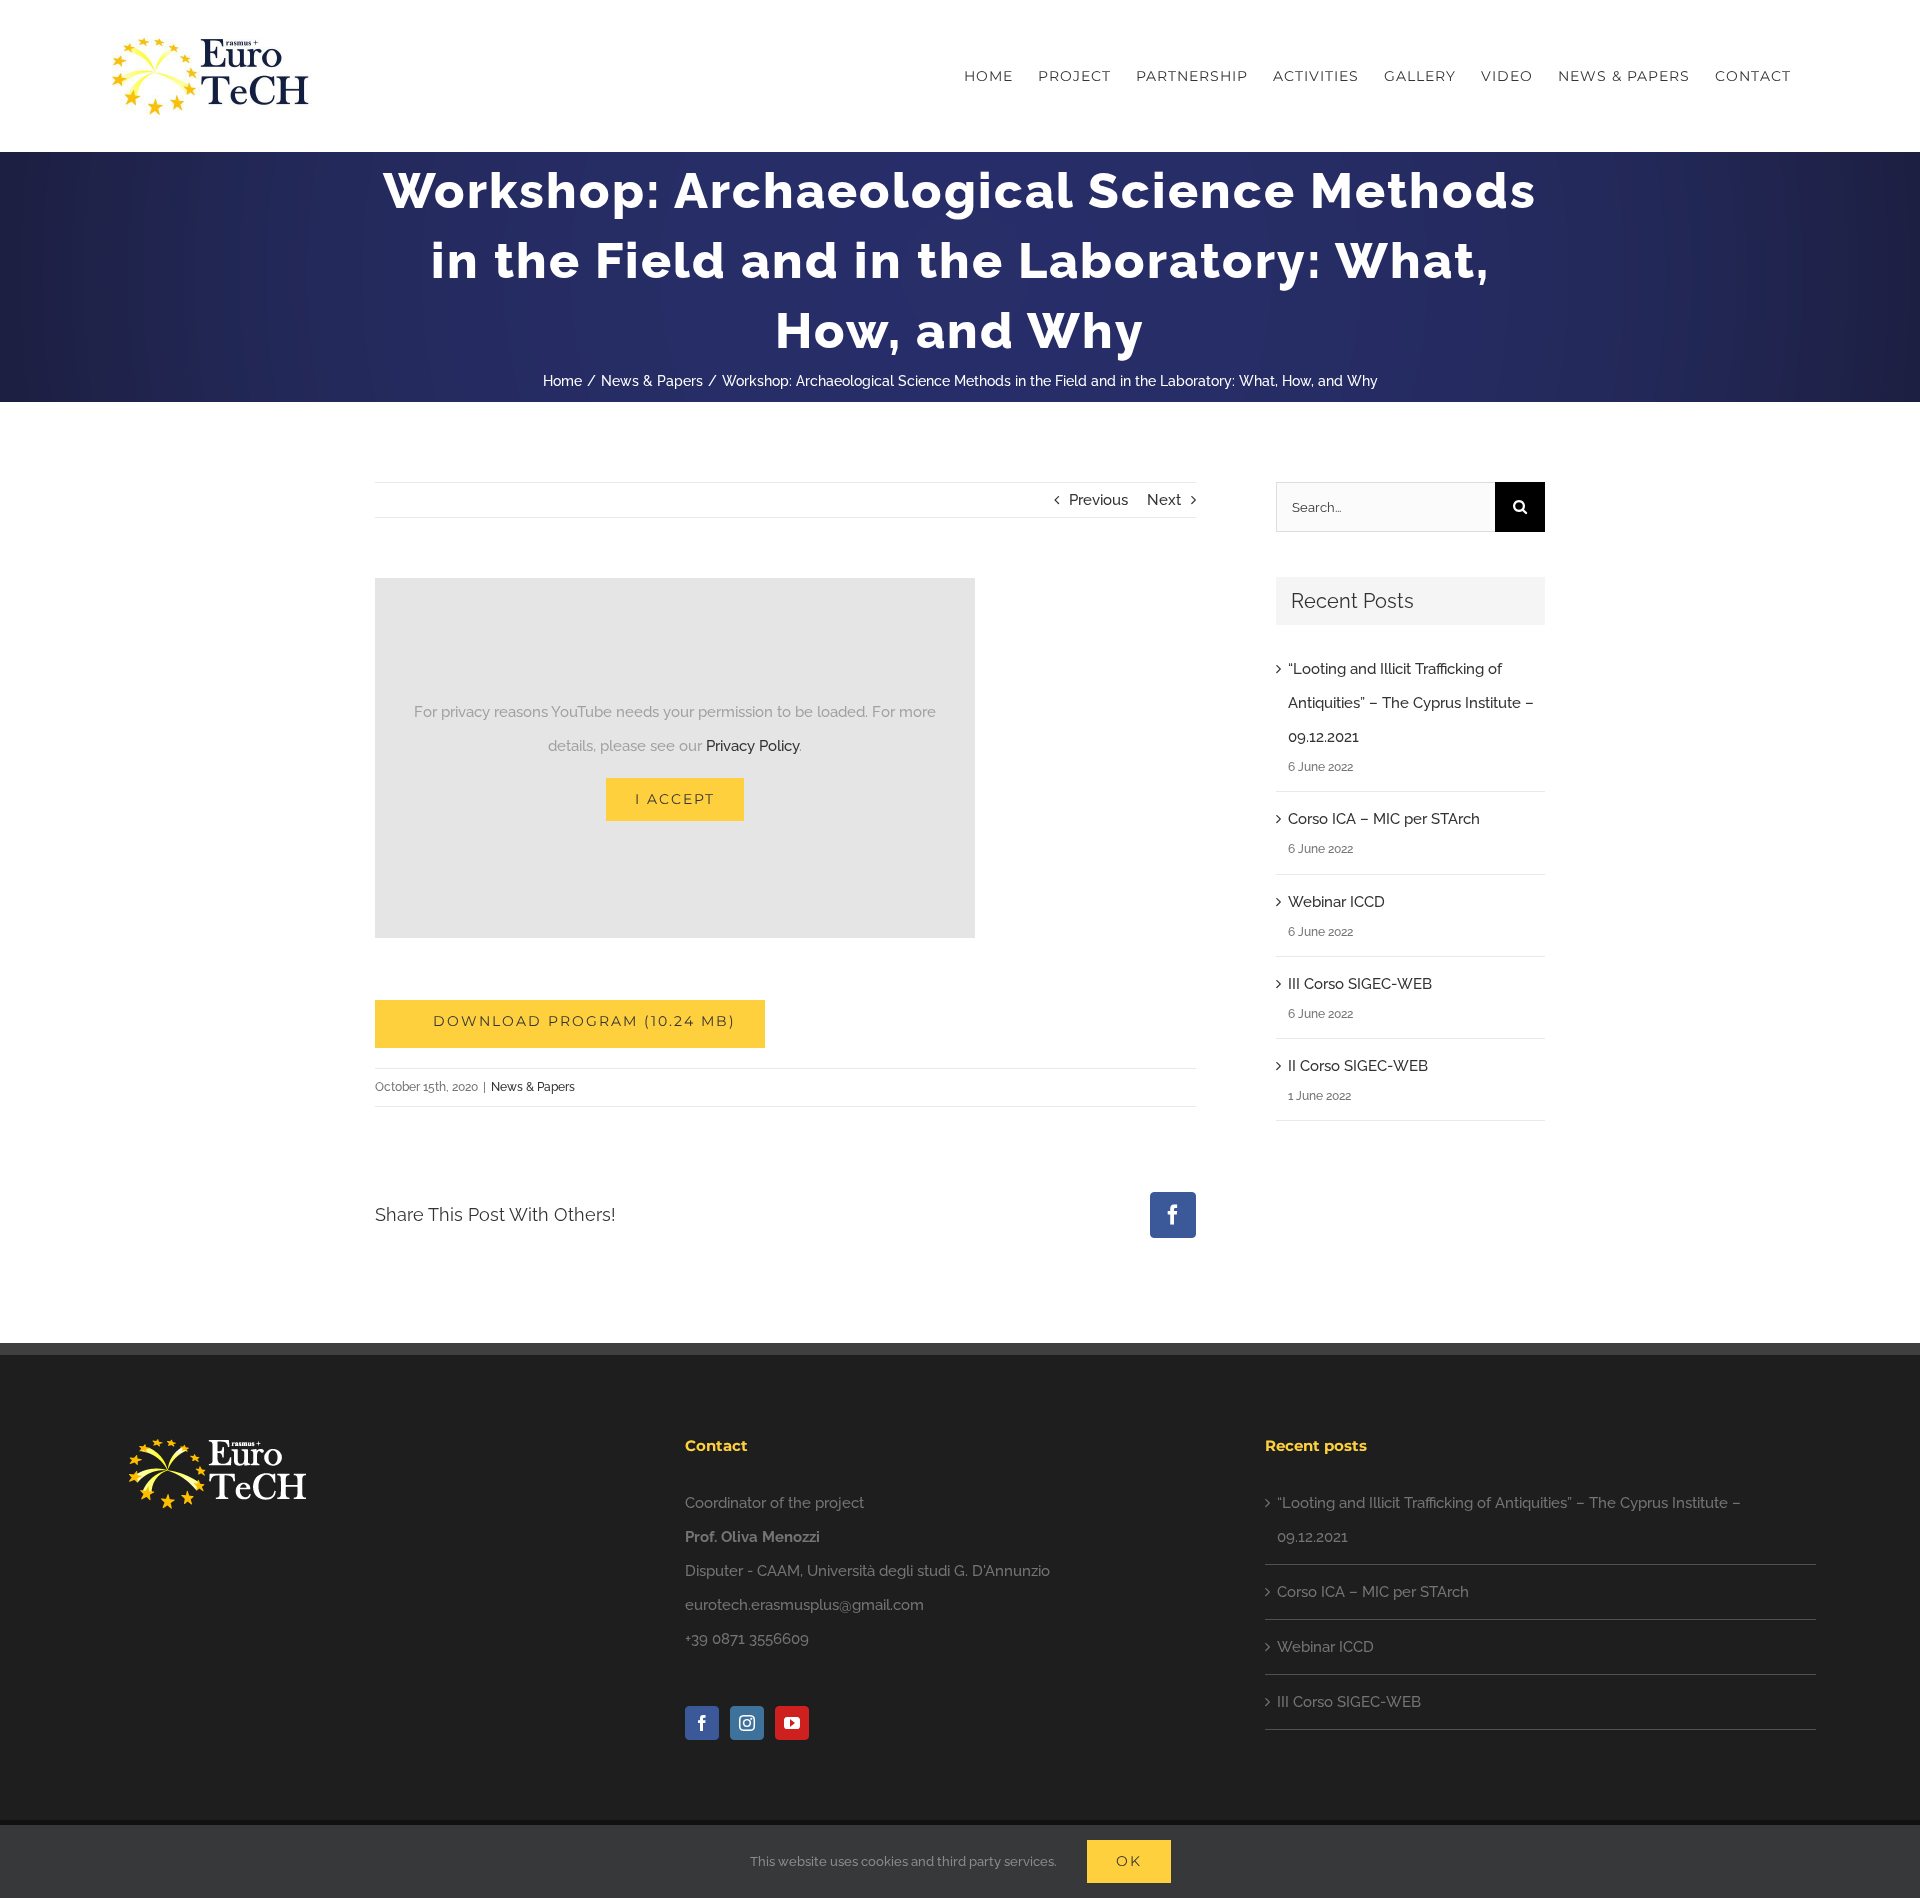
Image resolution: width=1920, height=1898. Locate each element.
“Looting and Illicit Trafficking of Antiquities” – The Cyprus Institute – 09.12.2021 (1411, 703)
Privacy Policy (752, 746)
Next (1164, 500)
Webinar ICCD (1336, 902)
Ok (1129, 1861)
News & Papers (533, 1087)
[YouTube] (792, 1723)
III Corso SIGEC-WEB (1360, 984)
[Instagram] (747, 1723)
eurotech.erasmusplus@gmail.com (804, 1605)
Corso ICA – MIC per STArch (1384, 819)
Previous (1098, 500)
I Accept (675, 799)
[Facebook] (702, 1723)
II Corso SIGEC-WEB (1358, 1066)
